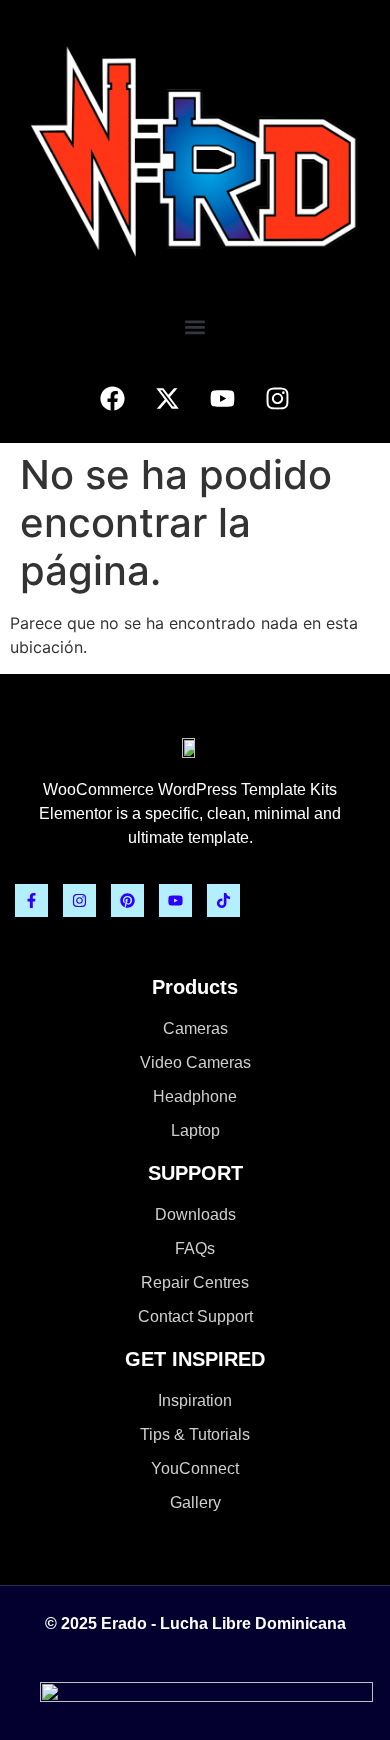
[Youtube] (223, 398)
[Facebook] (113, 398)
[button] (195, 326)
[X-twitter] (168, 398)
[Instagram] (278, 398)
